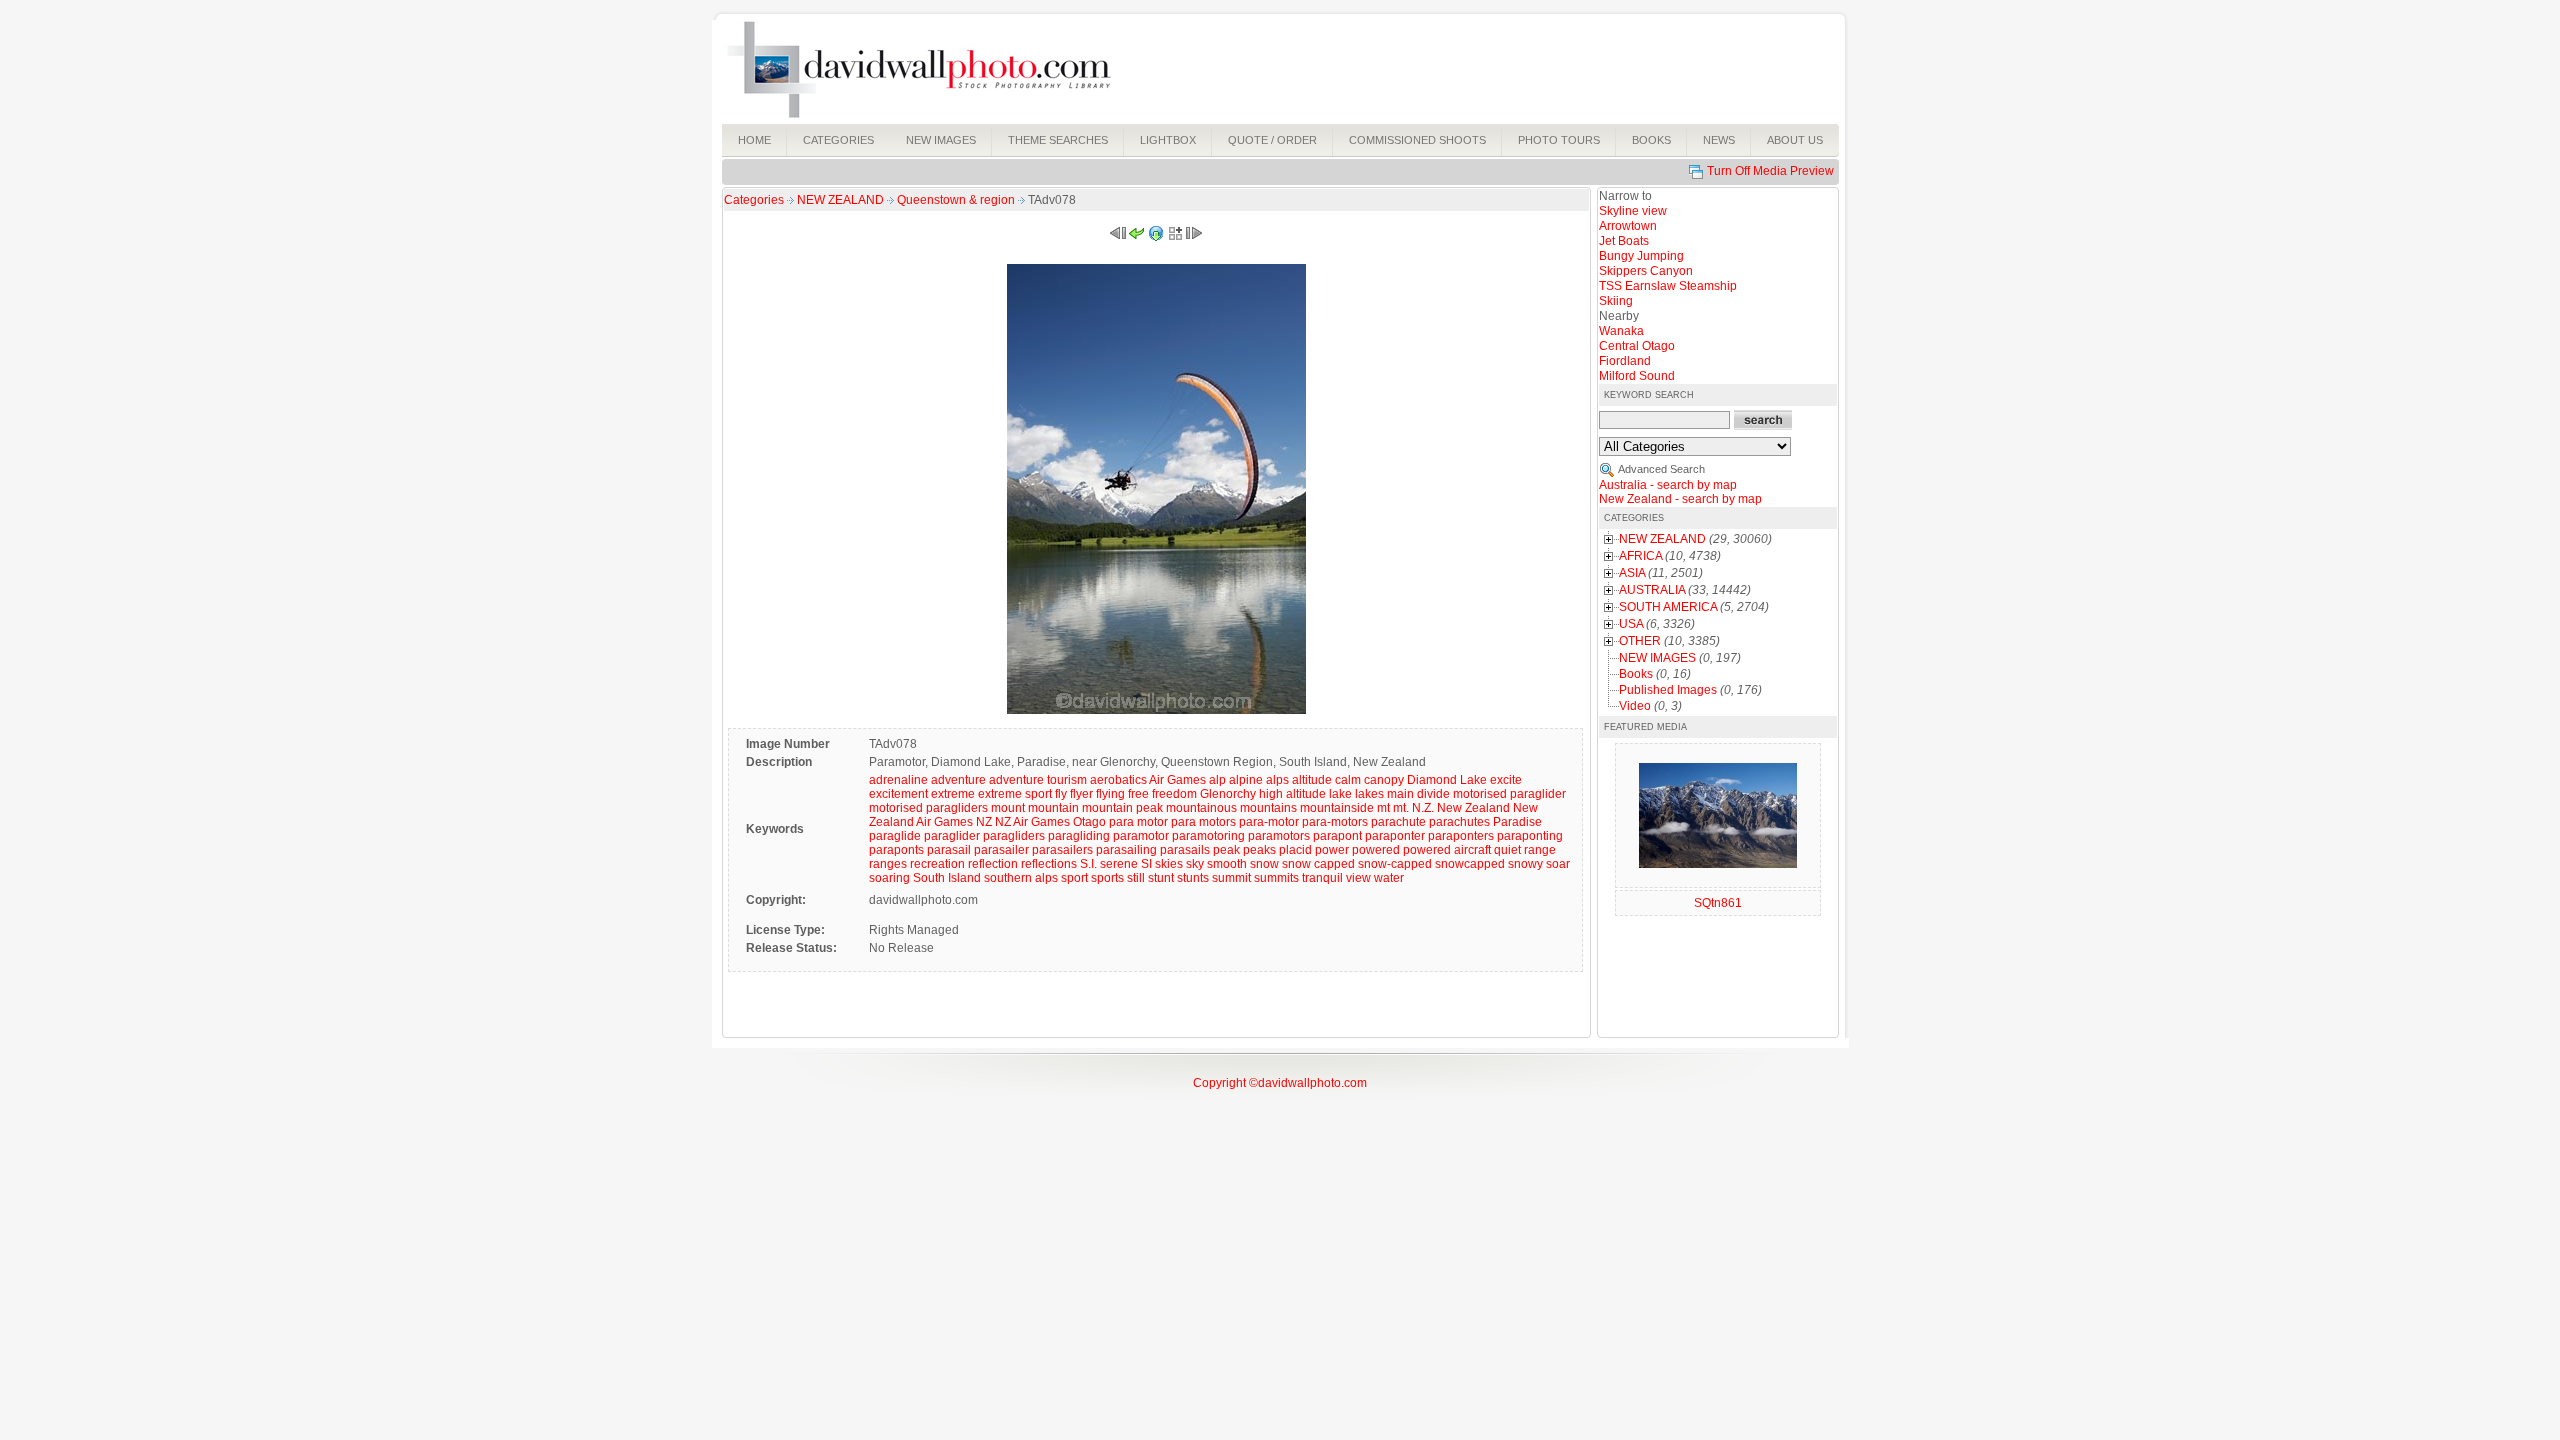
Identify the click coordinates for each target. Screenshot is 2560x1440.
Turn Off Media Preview (1770, 171)
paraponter (1395, 836)
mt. (1401, 808)
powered (1376, 850)
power (1332, 850)
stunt (1161, 878)
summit (1231, 878)
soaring (889, 878)
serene (1119, 864)
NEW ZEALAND (842, 200)
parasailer (1001, 850)
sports (1107, 878)
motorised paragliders (928, 808)
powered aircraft (1447, 850)
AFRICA (1640, 556)
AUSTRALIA (1652, 590)
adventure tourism (1038, 780)
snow (1264, 864)
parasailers (1062, 850)
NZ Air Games (1032, 822)
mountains (1268, 808)
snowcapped (1470, 864)
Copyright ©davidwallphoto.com (1280, 1083)
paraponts (896, 850)
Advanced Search (1661, 469)
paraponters (1461, 836)
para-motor (1269, 822)
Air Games (1177, 780)
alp (1217, 780)
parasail (949, 850)
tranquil (1322, 878)
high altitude (1292, 794)
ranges (888, 864)
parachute (1398, 822)
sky (1195, 864)
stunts (1193, 878)
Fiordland (1625, 361)
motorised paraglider (1509, 794)
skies (1169, 864)
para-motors (1335, 822)
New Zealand (1473, 808)
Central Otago (1637, 346)
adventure (958, 780)
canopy (1384, 780)
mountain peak (1122, 808)
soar (1558, 864)
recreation (937, 864)
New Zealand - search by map (1680, 499)
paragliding (1079, 836)
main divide (1418, 794)
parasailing (1126, 850)
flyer (1081, 794)
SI (1146, 864)
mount (1008, 808)
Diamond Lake (1447, 780)
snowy (1525, 864)
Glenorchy (1228, 794)
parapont (1337, 836)
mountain (1053, 808)
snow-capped (1395, 864)
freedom (1174, 794)
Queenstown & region (957, 200)
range (1540, 850)
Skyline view (1633, 211)
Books (1636, 674)
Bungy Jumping (1641, 256)
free (1138, 794)
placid (1295, 850)
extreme (953, 794)
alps (1277, 780)
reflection (993, 864)
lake (1340, 794)
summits (1276, 878)
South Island (947, 878)
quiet (1507, 850)
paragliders (1014, 836)
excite (1506, 780)
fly (1061, 794)
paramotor (1141, 836)
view (1358, 878)
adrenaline (898, 780)
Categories (754, 200)
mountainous (1201, 808)
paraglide (895, 836)
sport (1074, 878)
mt (1383, 808)
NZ (984, 822)
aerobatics (1118, 780)
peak (1226, 850)
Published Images (1668, 690)
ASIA (1632, 573)
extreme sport (1015, 794)
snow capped (1318, 864)
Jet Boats (1624, 241)
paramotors (1279, 836)
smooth (1227, 864)
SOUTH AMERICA (1668, 607)
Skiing (1616, 301)
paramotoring (1208, 836)
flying (1110, 794)
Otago (1089, 822)
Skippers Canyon (1646, 271)
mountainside (1337, 808)
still (1136, 878)
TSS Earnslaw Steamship (1668, 286)
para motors (1203, 822)
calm (1348, 780)
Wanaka (1621, 331)
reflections (1049, 864)
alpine (1246, 780)
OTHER (1640, 641)
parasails (1185, 850)
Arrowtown (1628, 226)
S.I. (1088, 864)
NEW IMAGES (1657, 658)
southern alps (1021, 878)
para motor (1138, 822)
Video (1635, 706)
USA (1631, 624)
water (1389, 878)
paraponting (1530, 836)
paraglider (952, 836)
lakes (1369, 794)
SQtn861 (1718, 903)
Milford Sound (1637, 376)
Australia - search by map (1668, 485)
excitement (898, 794)
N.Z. (1423, 808)
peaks (1259, 850)
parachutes (1459, 822)
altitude (1312, 780)
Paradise (1517, 822)
